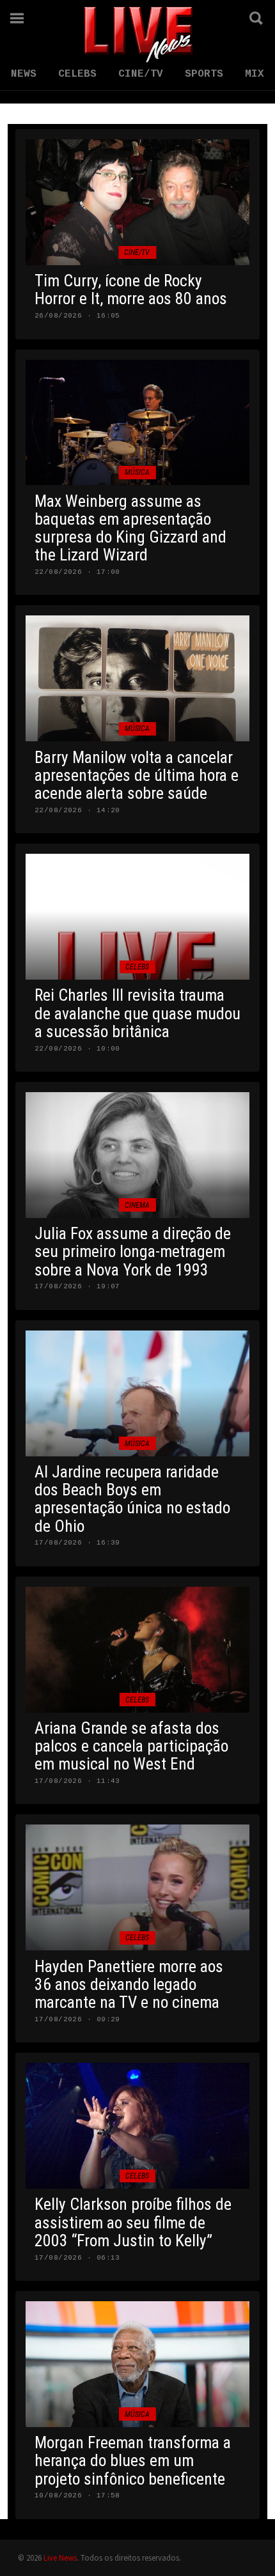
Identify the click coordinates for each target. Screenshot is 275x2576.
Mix (255, 74)
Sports (204, 74)
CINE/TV (141, 74)
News (24, 74)
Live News (60, 2557)
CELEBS (77, 74)
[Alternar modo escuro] (221, 18)
